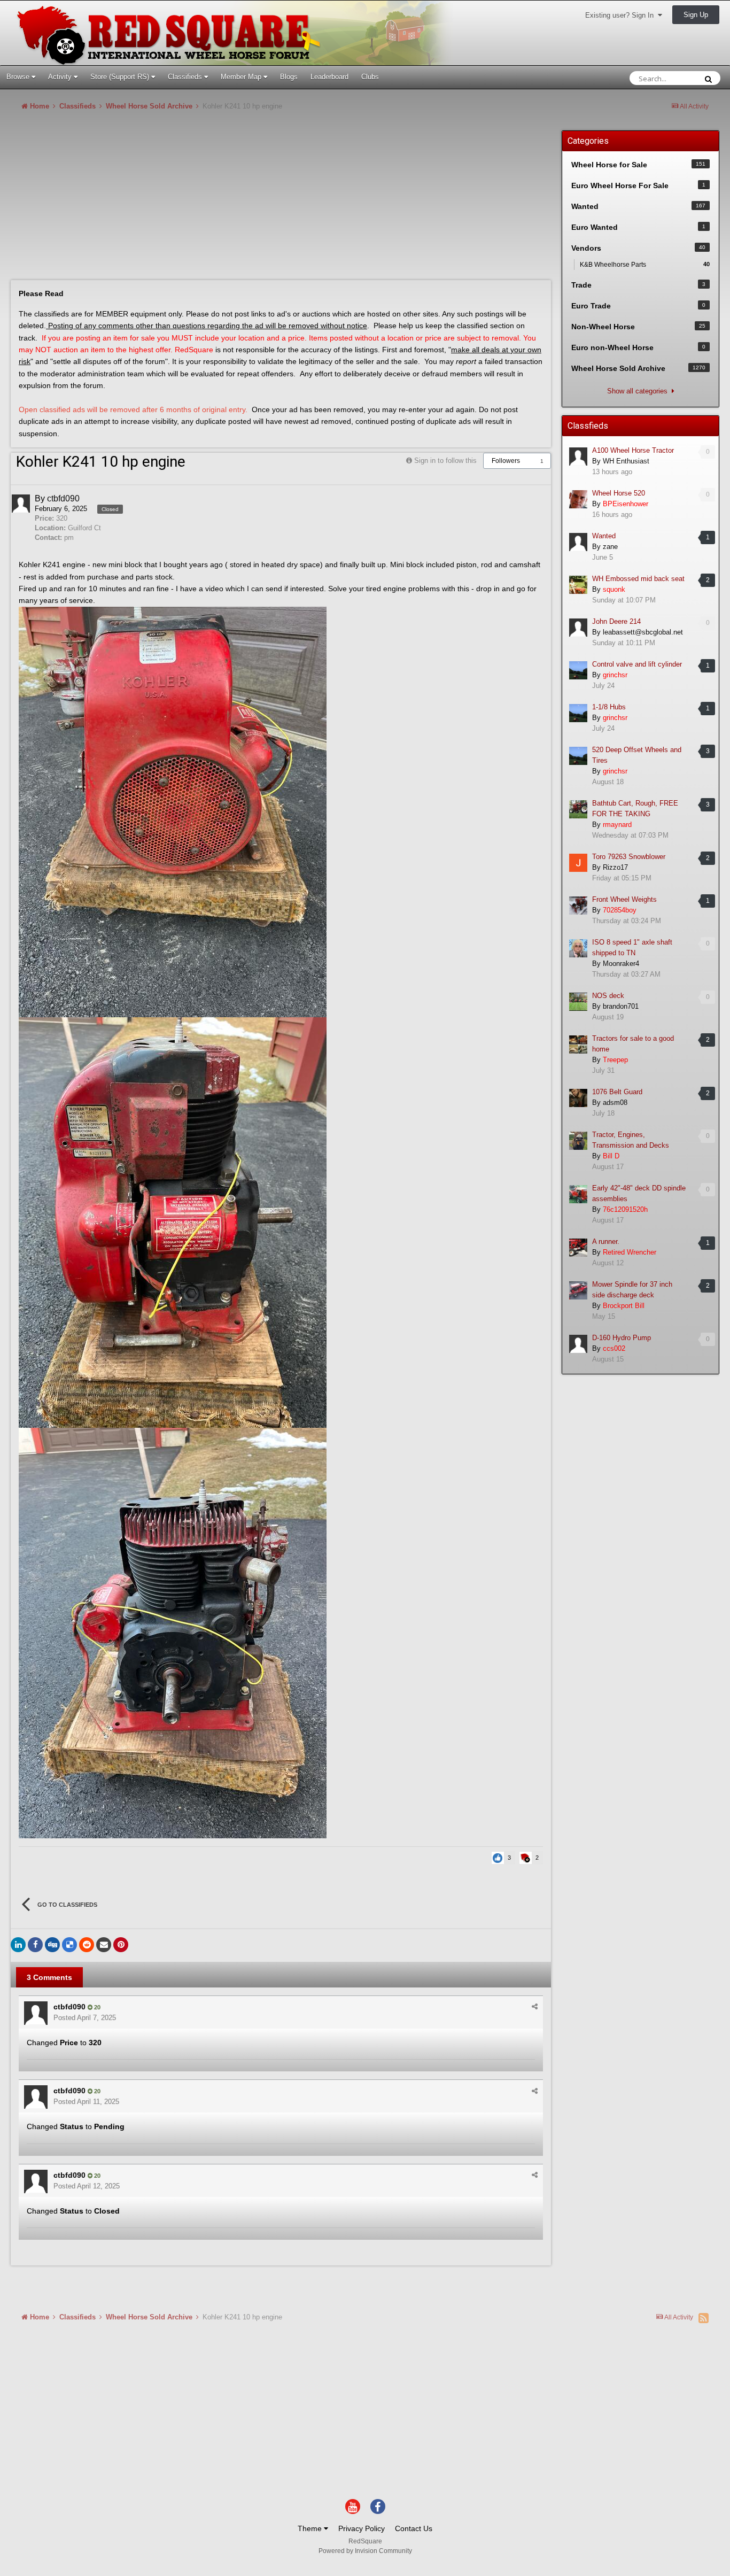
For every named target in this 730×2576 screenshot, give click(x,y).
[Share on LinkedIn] (18, 1945)
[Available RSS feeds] (704, 2318)
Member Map (242, 77)
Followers (506, 461)
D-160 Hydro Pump (622, 1338)
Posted (85, 2018)
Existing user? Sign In (622, 15)
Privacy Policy (362, 2528)
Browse (19, 77)
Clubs (370, 77)
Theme (311, 2528)
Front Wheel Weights (624, 899)
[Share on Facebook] (35, 1945)
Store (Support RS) (121, 77)
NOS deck (608, 996)
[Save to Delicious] (69, 1945)
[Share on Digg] (52, 1945)
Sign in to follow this (445, 461)
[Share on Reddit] (87, 1945)
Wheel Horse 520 (619, 493)
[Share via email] (104, 1945)
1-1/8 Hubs (609, 707)
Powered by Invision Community (365, 2551)
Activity (61, 77)
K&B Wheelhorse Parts (645, 265)
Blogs (289, 77)
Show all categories (639, 391)
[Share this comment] (535, 2006)
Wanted (604, 536)
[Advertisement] (205, 200)
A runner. (606, 1241)
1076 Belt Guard (617, 1092)
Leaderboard (329, 77)
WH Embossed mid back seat (638, 579)
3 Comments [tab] (49, 1977)
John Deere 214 (616, 621)
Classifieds (186, 77)
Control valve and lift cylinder (637, 664)
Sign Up (696, 15)
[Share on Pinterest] (121, 1945)
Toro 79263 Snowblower (629, 857)
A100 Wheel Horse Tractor (633, 450)
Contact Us (414, 2528)
